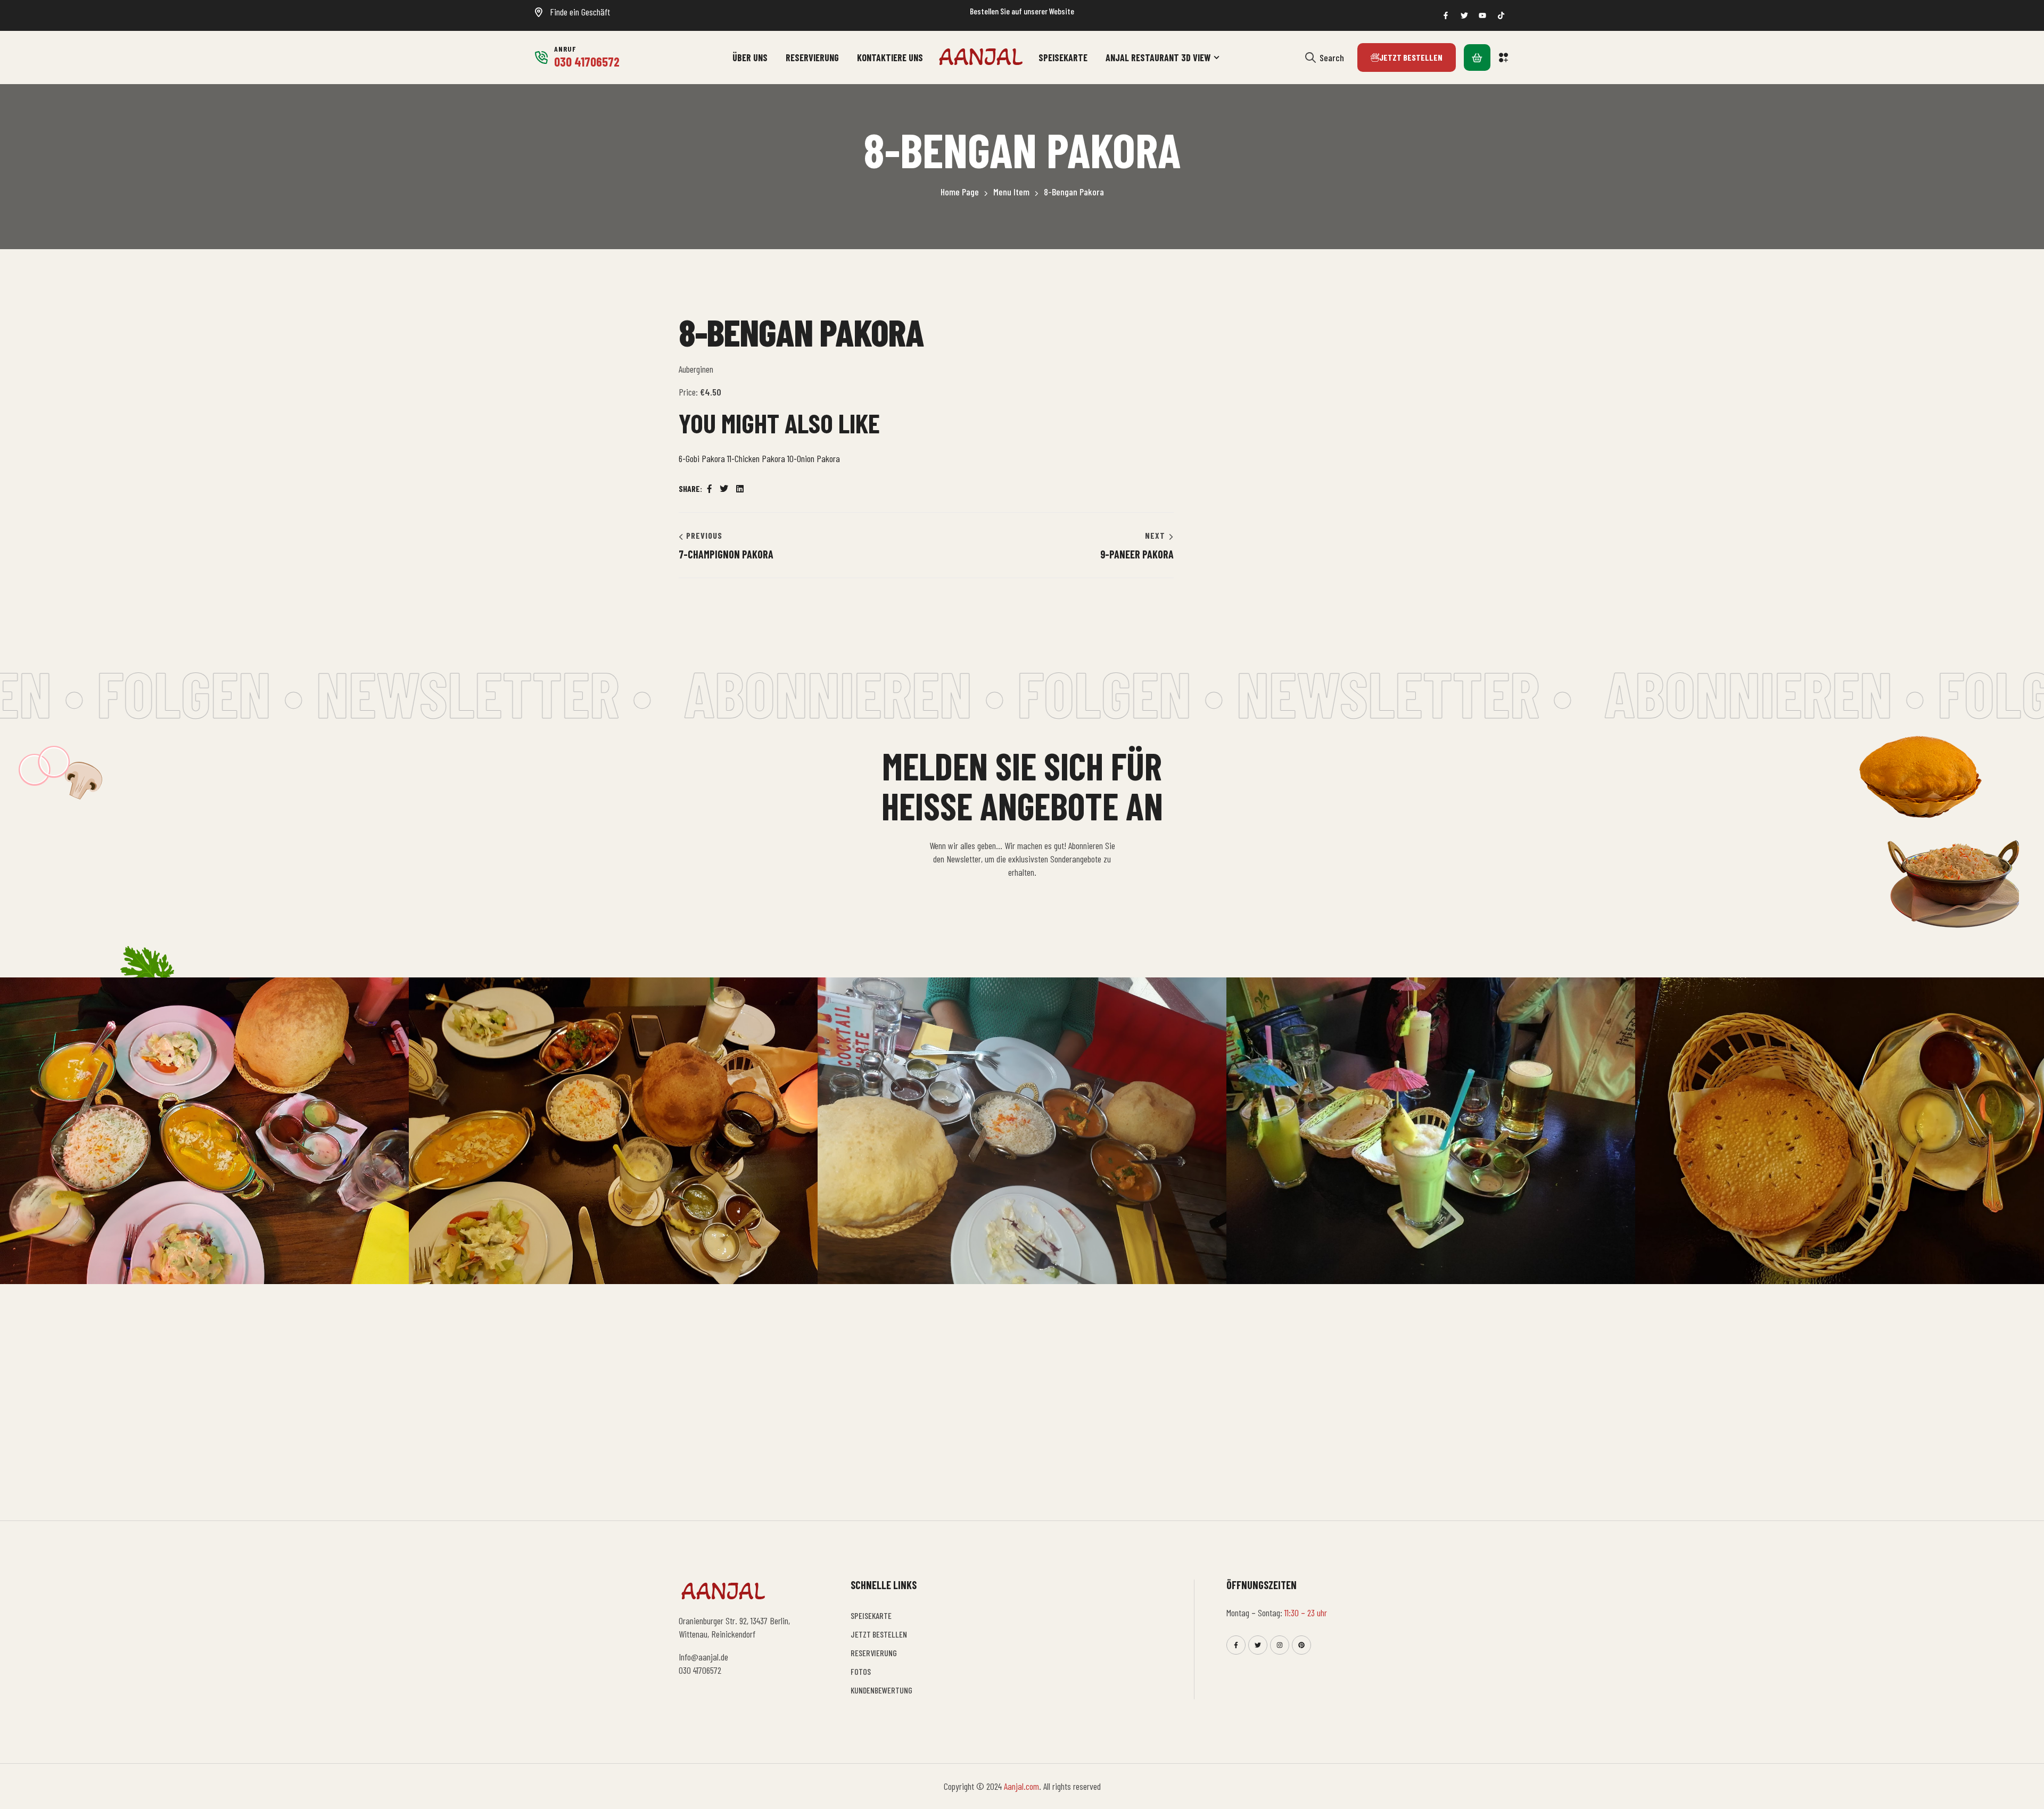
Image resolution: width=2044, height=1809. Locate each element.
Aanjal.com (1021, 1786)
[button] (1504, 57)
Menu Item (1011, 192)
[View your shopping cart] (1477, 57)
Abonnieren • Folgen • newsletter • (957, 693)
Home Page (960, 192)
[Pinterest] (1301, 1645)
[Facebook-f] (1236, 1645)
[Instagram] (1280, 1645)
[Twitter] (1258, 1645)
